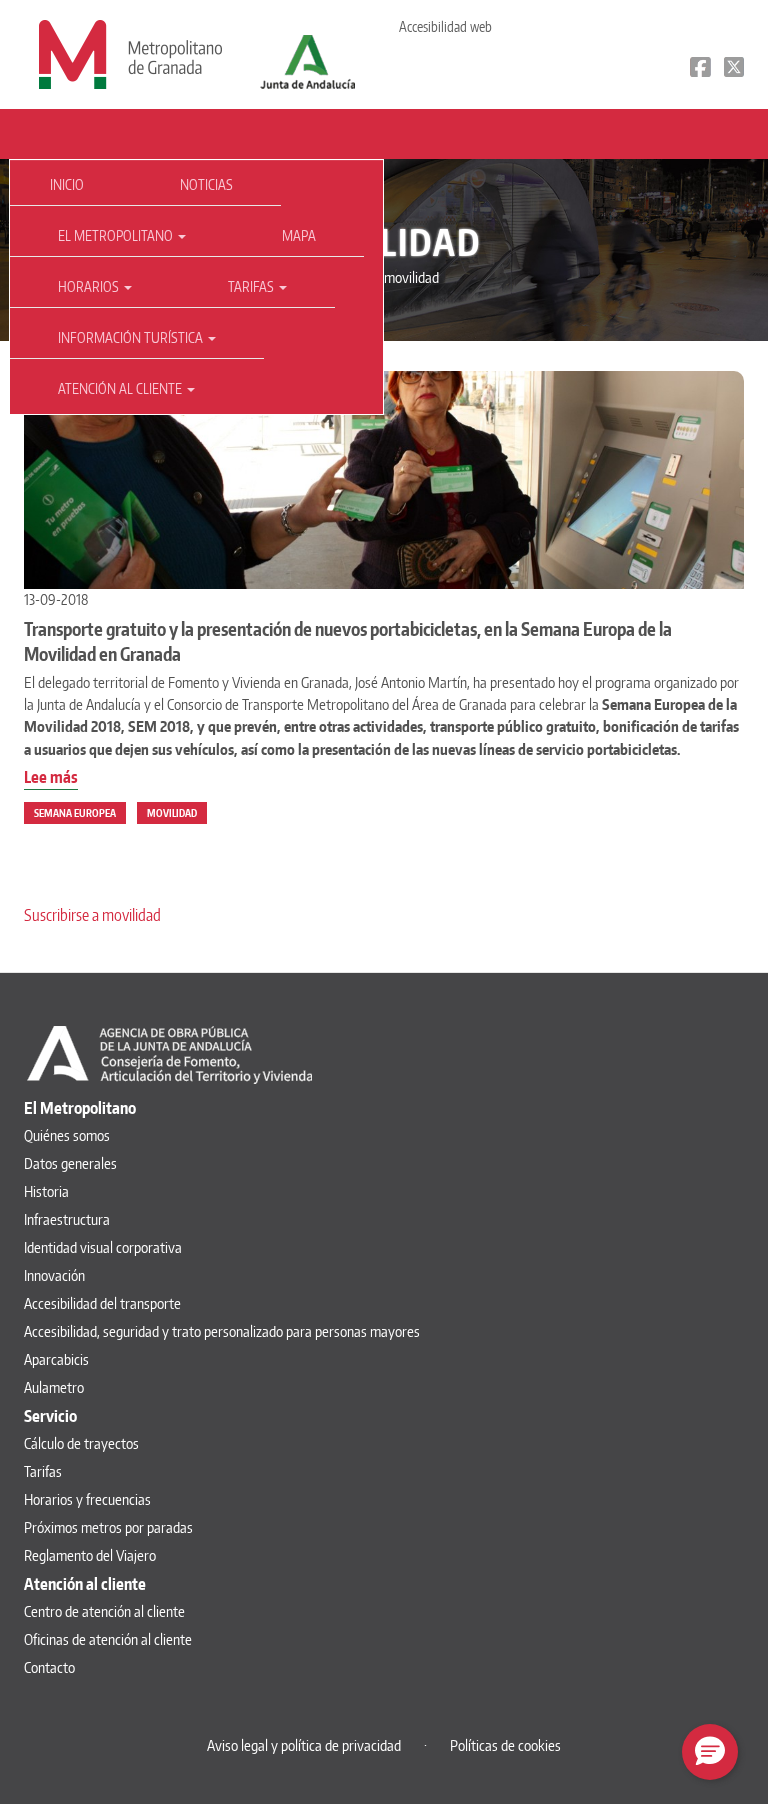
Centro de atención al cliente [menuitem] (104, 1611)
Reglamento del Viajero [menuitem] (90, 1555)
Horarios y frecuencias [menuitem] (87, 1499)
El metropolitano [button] (117, 235)
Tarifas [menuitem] (43, 1471)
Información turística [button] (132, 337)
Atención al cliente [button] (121, 388)
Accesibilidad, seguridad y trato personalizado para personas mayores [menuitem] (222, 1331)
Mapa (299, 235)
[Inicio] (130, 53)
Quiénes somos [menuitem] (67, 1135)
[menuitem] (71, 185)
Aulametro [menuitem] (54, 1387)
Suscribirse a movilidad (92, 915)
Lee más (51, 778)
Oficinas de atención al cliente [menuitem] (108, 1639)
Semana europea (75, 813)
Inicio (67, 184)
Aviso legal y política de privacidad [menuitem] (304, 1745)
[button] (710, 1752)
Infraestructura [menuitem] (67, 1219)
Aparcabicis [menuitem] (56, 1359)
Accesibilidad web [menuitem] (445, 26)
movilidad (172, 813)
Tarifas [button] (252, 286)
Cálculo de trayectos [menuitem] (81, 1443)
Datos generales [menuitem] (70, 1163)
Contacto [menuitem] (49, 1667)
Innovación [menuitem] (54, 1275)
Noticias (206, 184)
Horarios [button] (90, 286)
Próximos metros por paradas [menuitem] (108, 1527)
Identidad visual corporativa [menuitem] (103, 1247)
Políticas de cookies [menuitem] (505, 1745)
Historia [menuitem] (46, 1191)
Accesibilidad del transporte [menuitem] (102, 1303)
